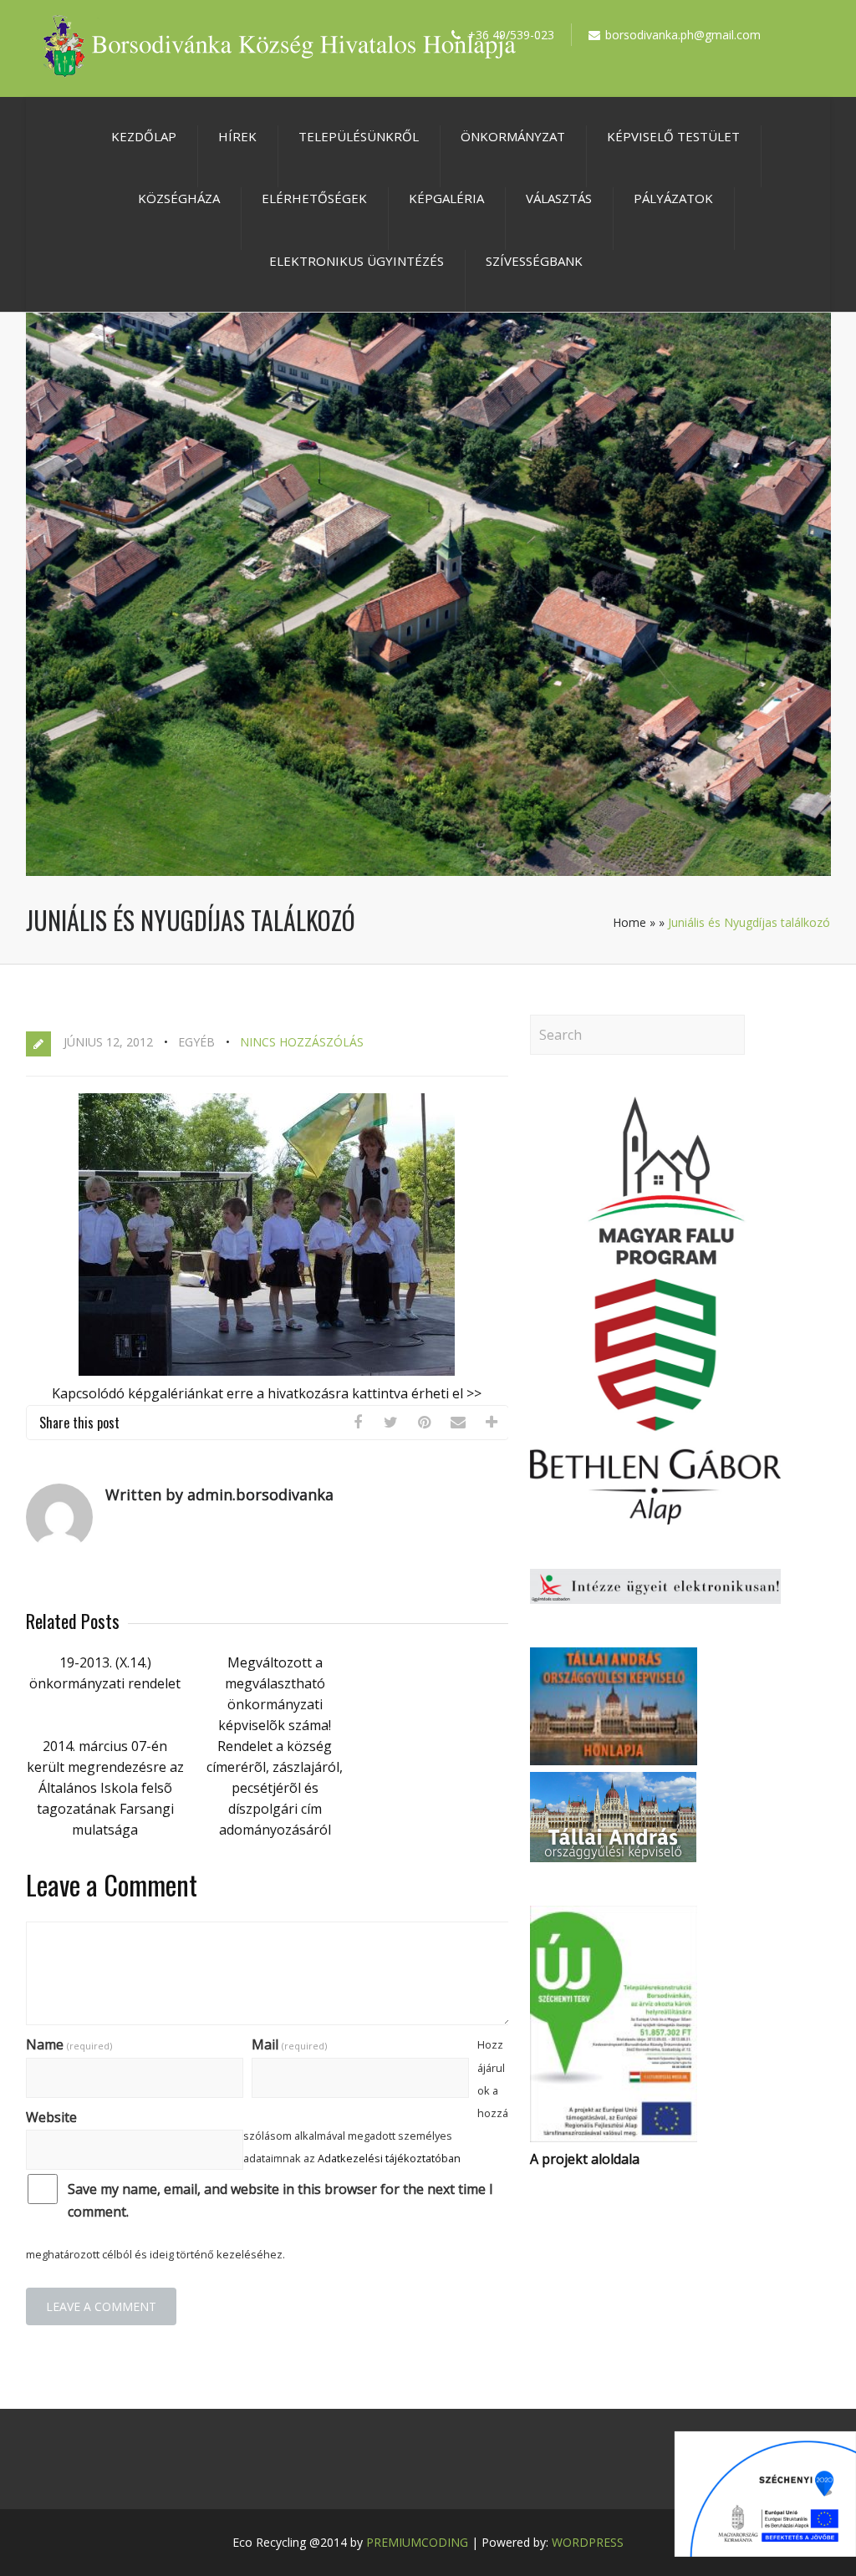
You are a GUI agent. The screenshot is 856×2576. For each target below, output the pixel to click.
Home (629, 922)
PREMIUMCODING (417, 2542)
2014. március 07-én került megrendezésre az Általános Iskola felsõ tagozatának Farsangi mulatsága (105, 1788)
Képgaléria (446, 198)
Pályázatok (673, 198)
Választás (559, 198)
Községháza (179, 198)
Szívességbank (534, 261)
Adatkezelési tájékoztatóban (389, 2158)
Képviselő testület (673, 136)
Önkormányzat (513, 136)
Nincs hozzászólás (302, 1042)
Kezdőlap (144, 136)
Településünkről (359, 136)
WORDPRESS (588, 2542)
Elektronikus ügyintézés (357, 261)
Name (69, 2044)
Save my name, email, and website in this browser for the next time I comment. (280, 2200)
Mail (289, 2044)
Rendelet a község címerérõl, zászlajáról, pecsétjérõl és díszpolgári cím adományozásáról (275, 1788)
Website (51, 2117)
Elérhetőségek (314, 198)
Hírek (237, 136)
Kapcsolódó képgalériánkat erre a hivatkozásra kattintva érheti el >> (267, 1393)
